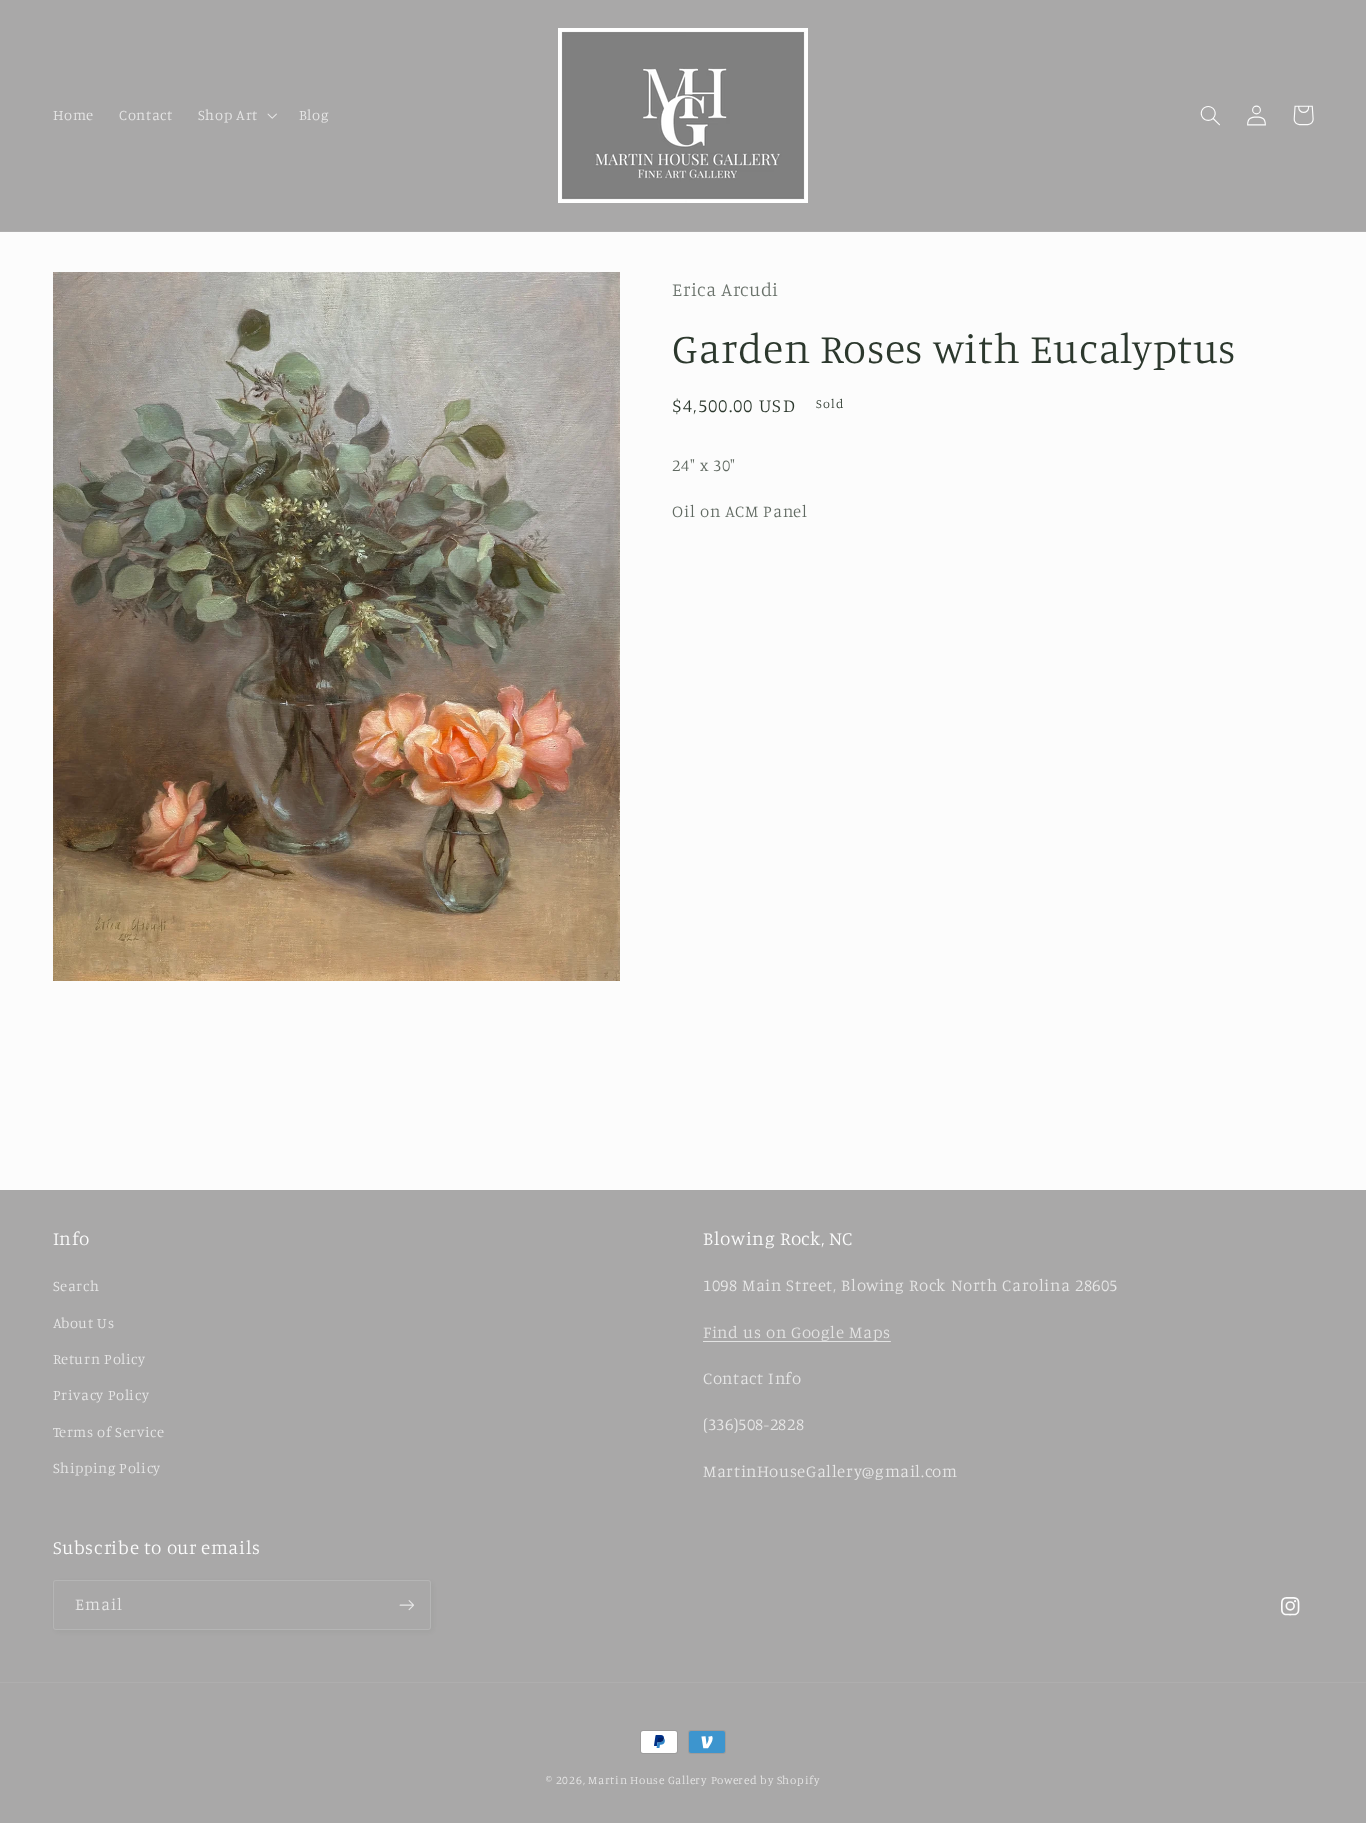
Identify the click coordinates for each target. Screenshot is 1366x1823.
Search (76, 1285)
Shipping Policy (107, 1467)
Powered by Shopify (765, 1780)
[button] (235, 115)
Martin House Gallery (647, 1780)
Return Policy (99, 1358)
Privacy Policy (101, 1394)
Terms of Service (109, 1431)
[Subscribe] (406, 1604)
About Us (84, 1322)
